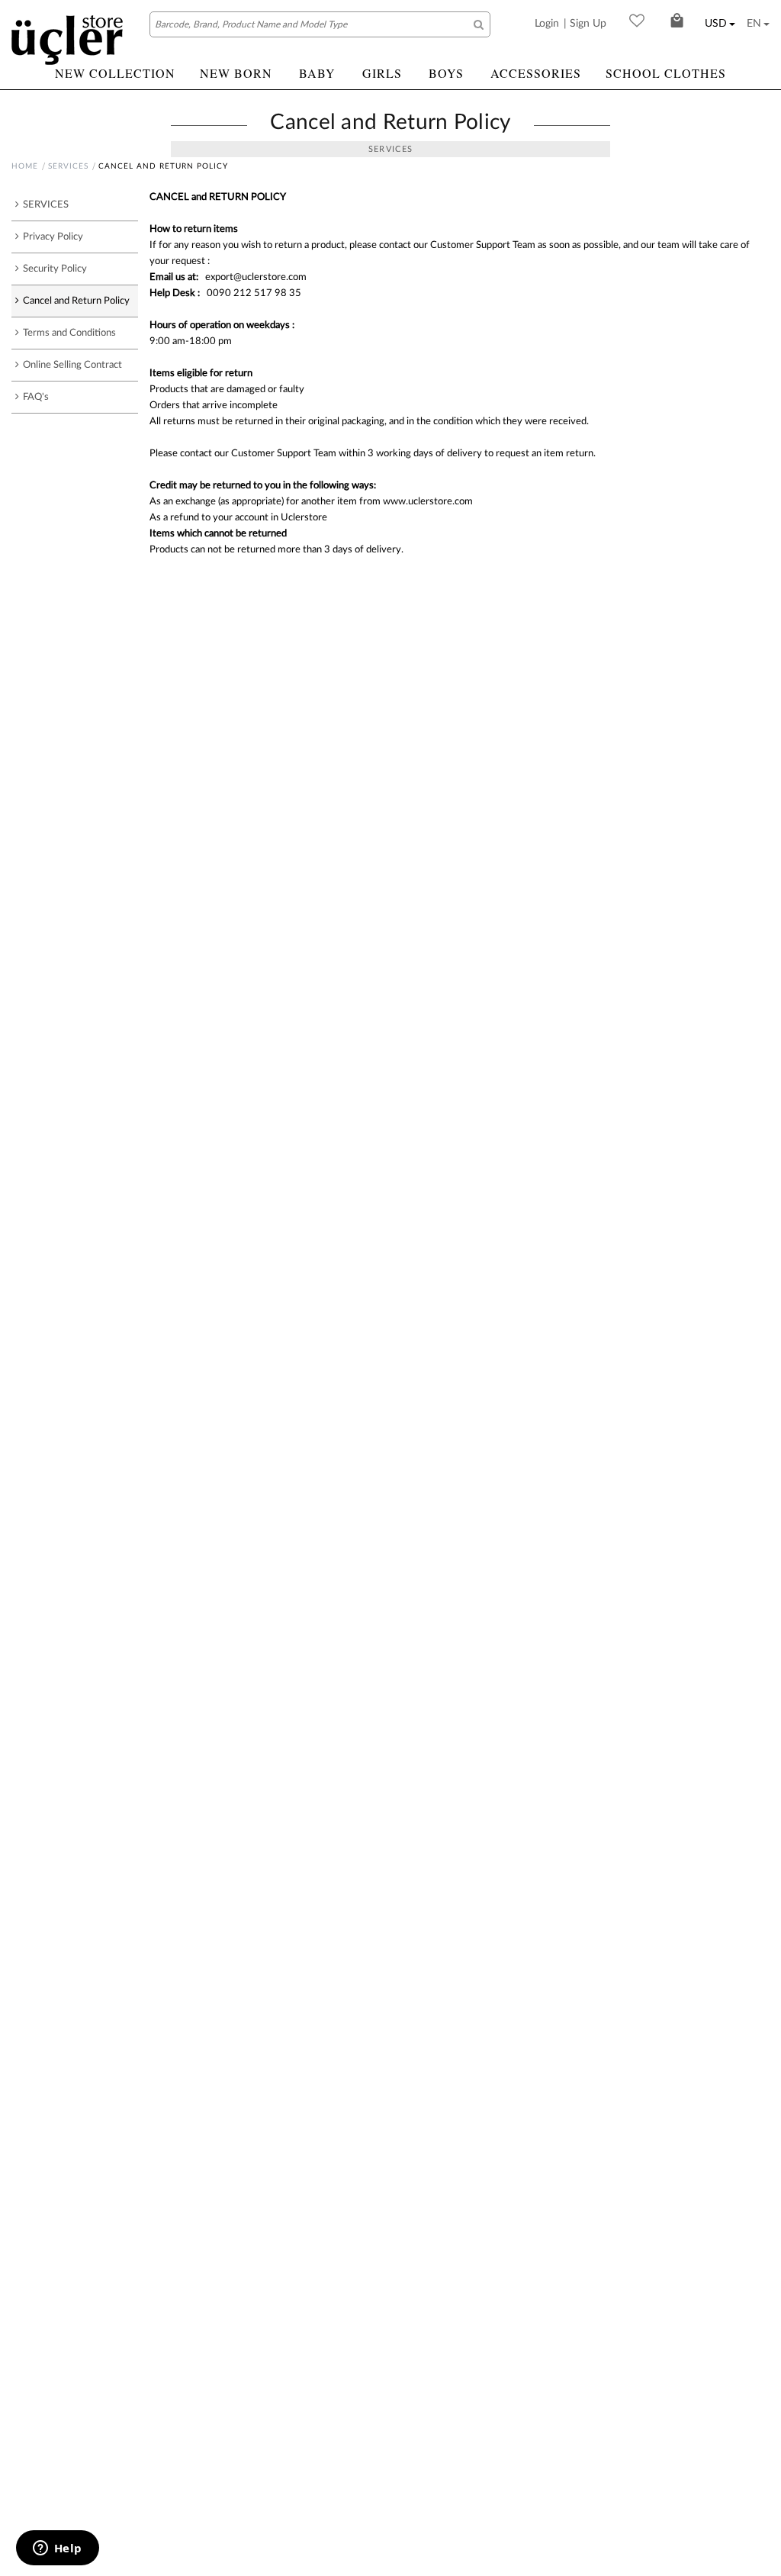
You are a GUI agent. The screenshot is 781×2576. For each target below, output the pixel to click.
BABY (317, 73)
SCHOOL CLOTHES (666, 73)
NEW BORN (236, 73)
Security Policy (55, 269)
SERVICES (68, 166)
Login (547, 24)
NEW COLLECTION (115, 73)
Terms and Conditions (69, 333)
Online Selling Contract (72, 365)
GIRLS (382, 73)
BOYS (446, 73)
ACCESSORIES (536, 73)
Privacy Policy (53, 237)
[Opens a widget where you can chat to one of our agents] (57, 2549)
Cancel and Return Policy (76, 301)
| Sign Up (585, 24)
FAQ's (36, 397)
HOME (25, 166)
